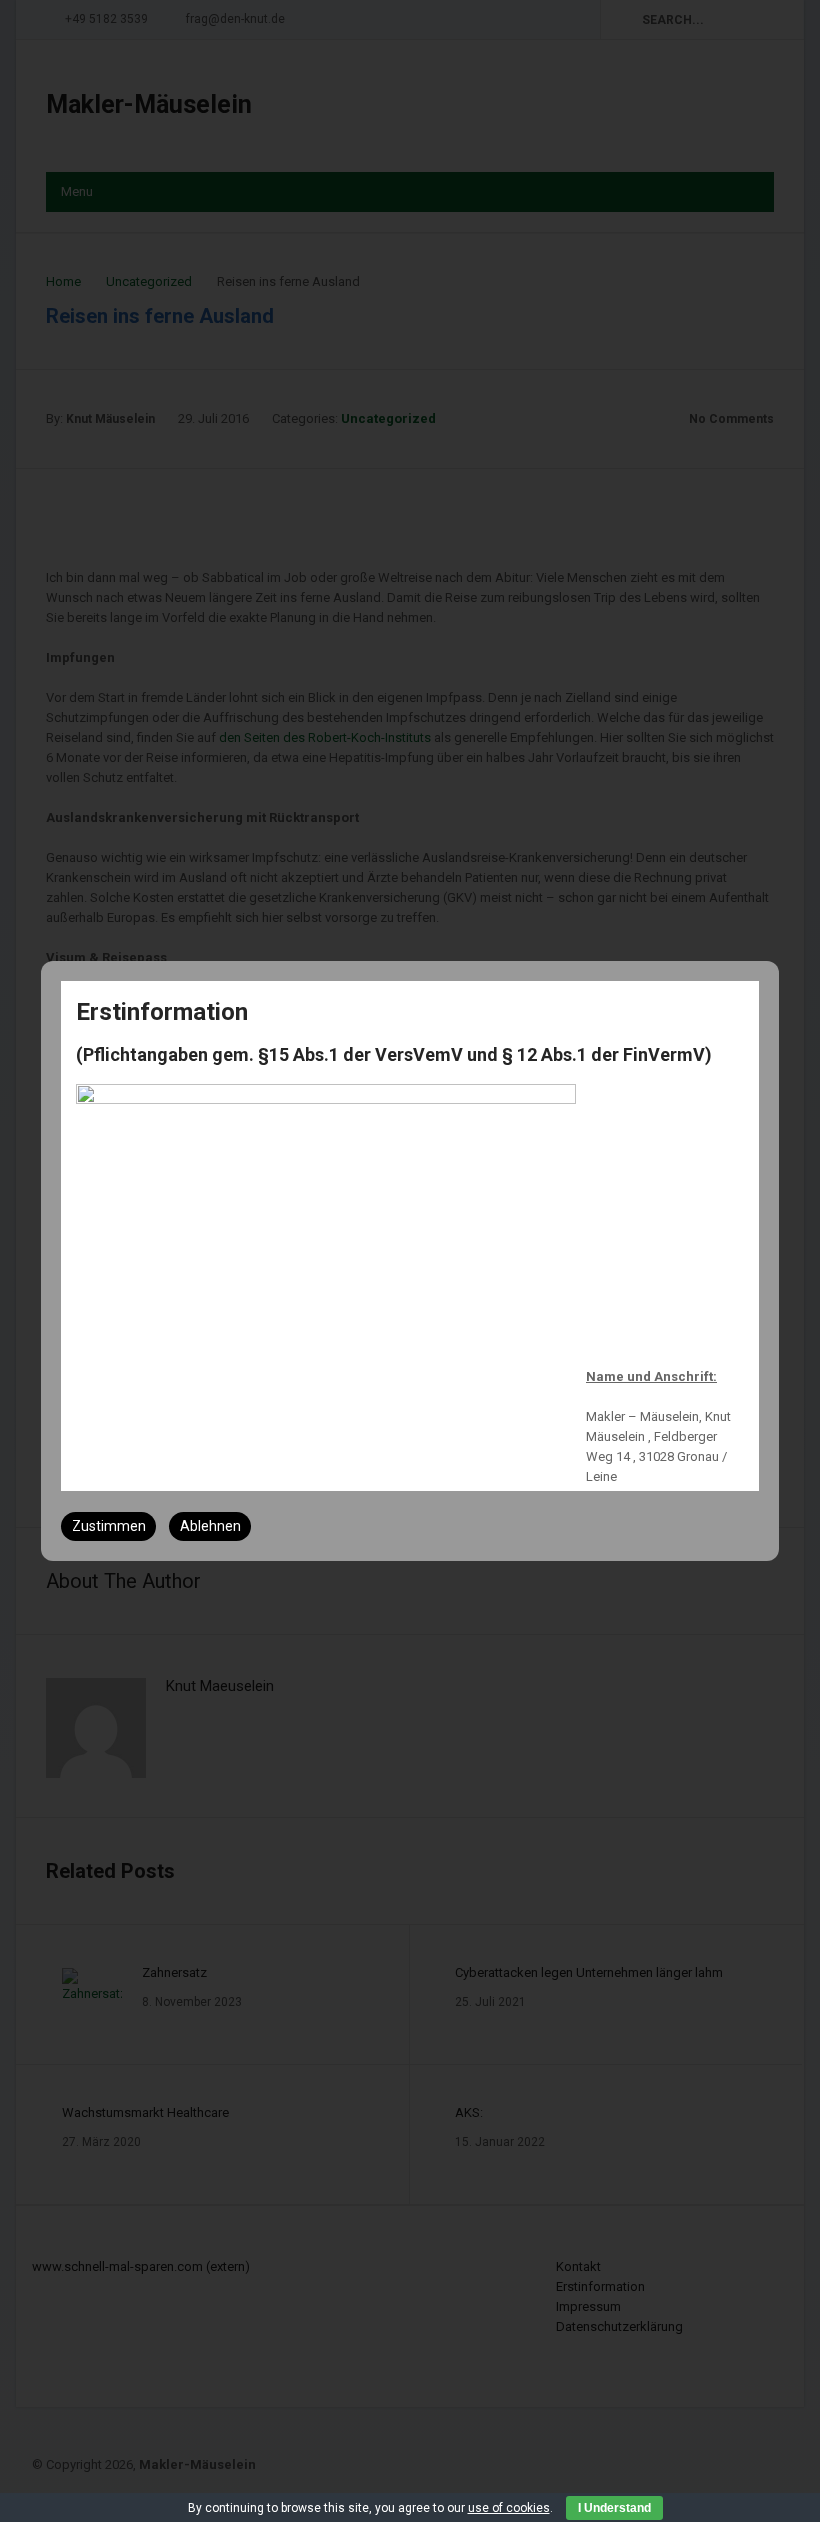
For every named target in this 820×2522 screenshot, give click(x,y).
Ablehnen (210, 1526)
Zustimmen (109, 1526)
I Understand (614, 2508)
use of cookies (509, 2508)
